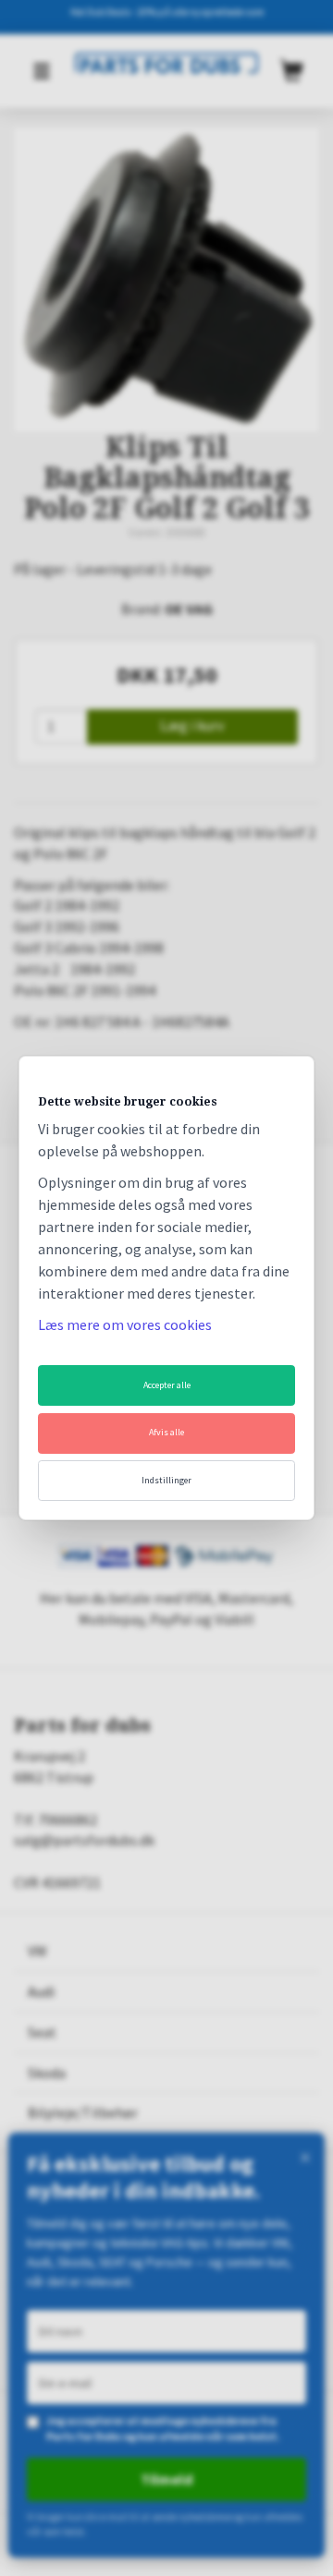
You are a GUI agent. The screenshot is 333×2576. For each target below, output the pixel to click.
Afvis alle (166, 1432)
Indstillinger (166, 1480)
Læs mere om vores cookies (125, 1324)
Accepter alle (167, 1385)
